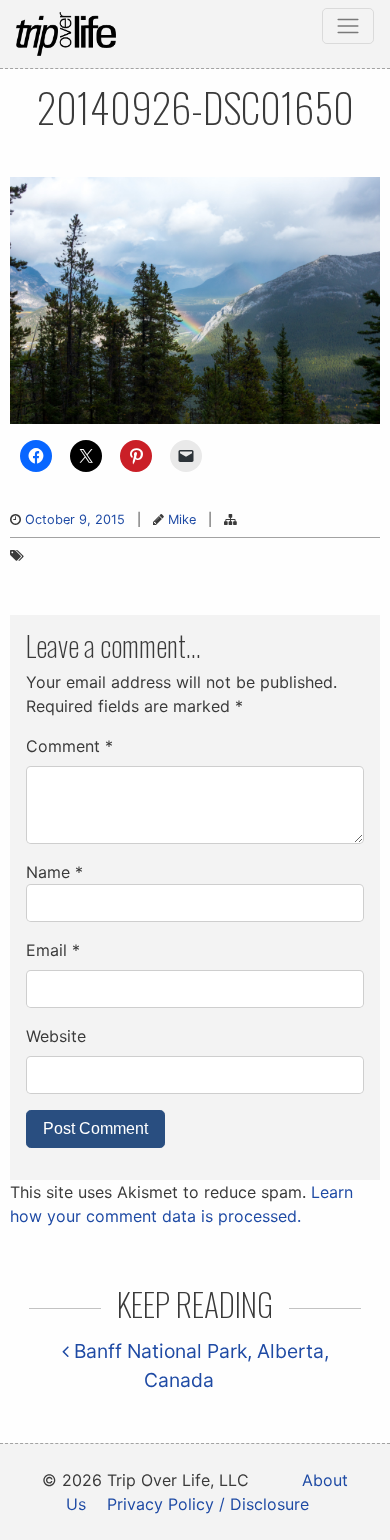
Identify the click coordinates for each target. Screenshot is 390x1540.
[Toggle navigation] (348, 26)
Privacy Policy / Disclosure (208, 1504)
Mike (182, 519)
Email (53, 950)
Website (56, 1036)
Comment (69, 746)
